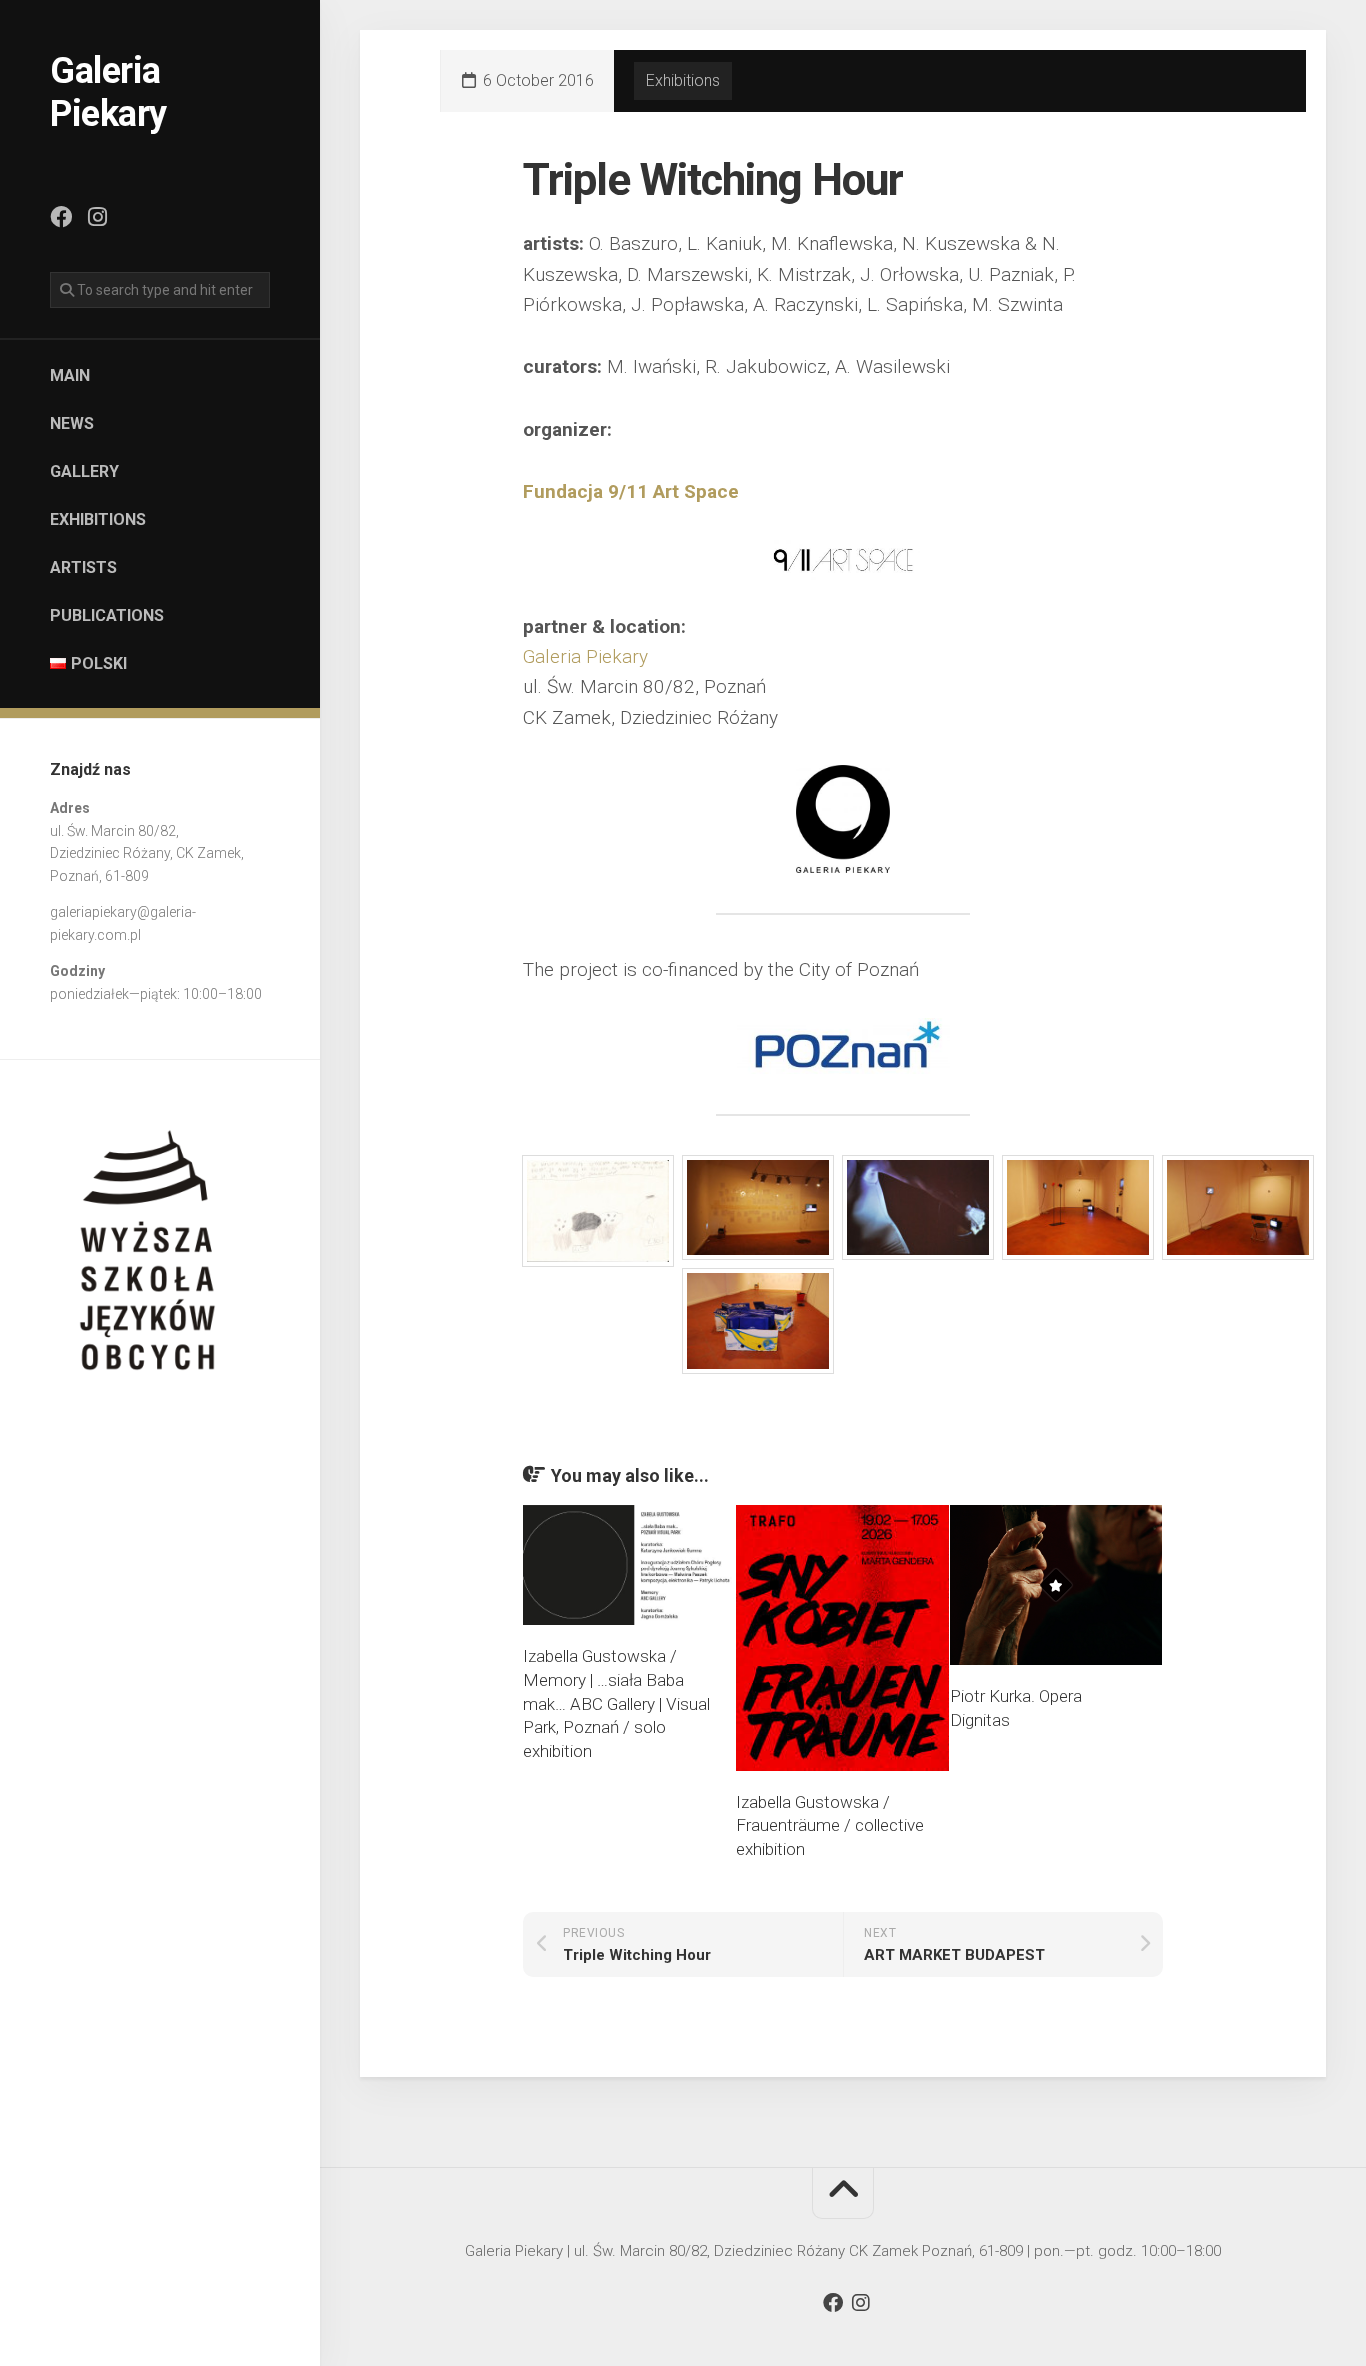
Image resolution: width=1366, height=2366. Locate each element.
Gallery (84, 471)
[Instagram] (97, 217)
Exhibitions (98, 519)
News (72, 423)
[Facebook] (61, 217)
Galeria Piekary (108, 92)
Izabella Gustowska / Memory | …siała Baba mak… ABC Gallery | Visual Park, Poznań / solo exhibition (616, 1703)
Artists (83, 567)
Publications (107, 615)
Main (70, 375)
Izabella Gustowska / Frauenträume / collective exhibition (830, 1826)
